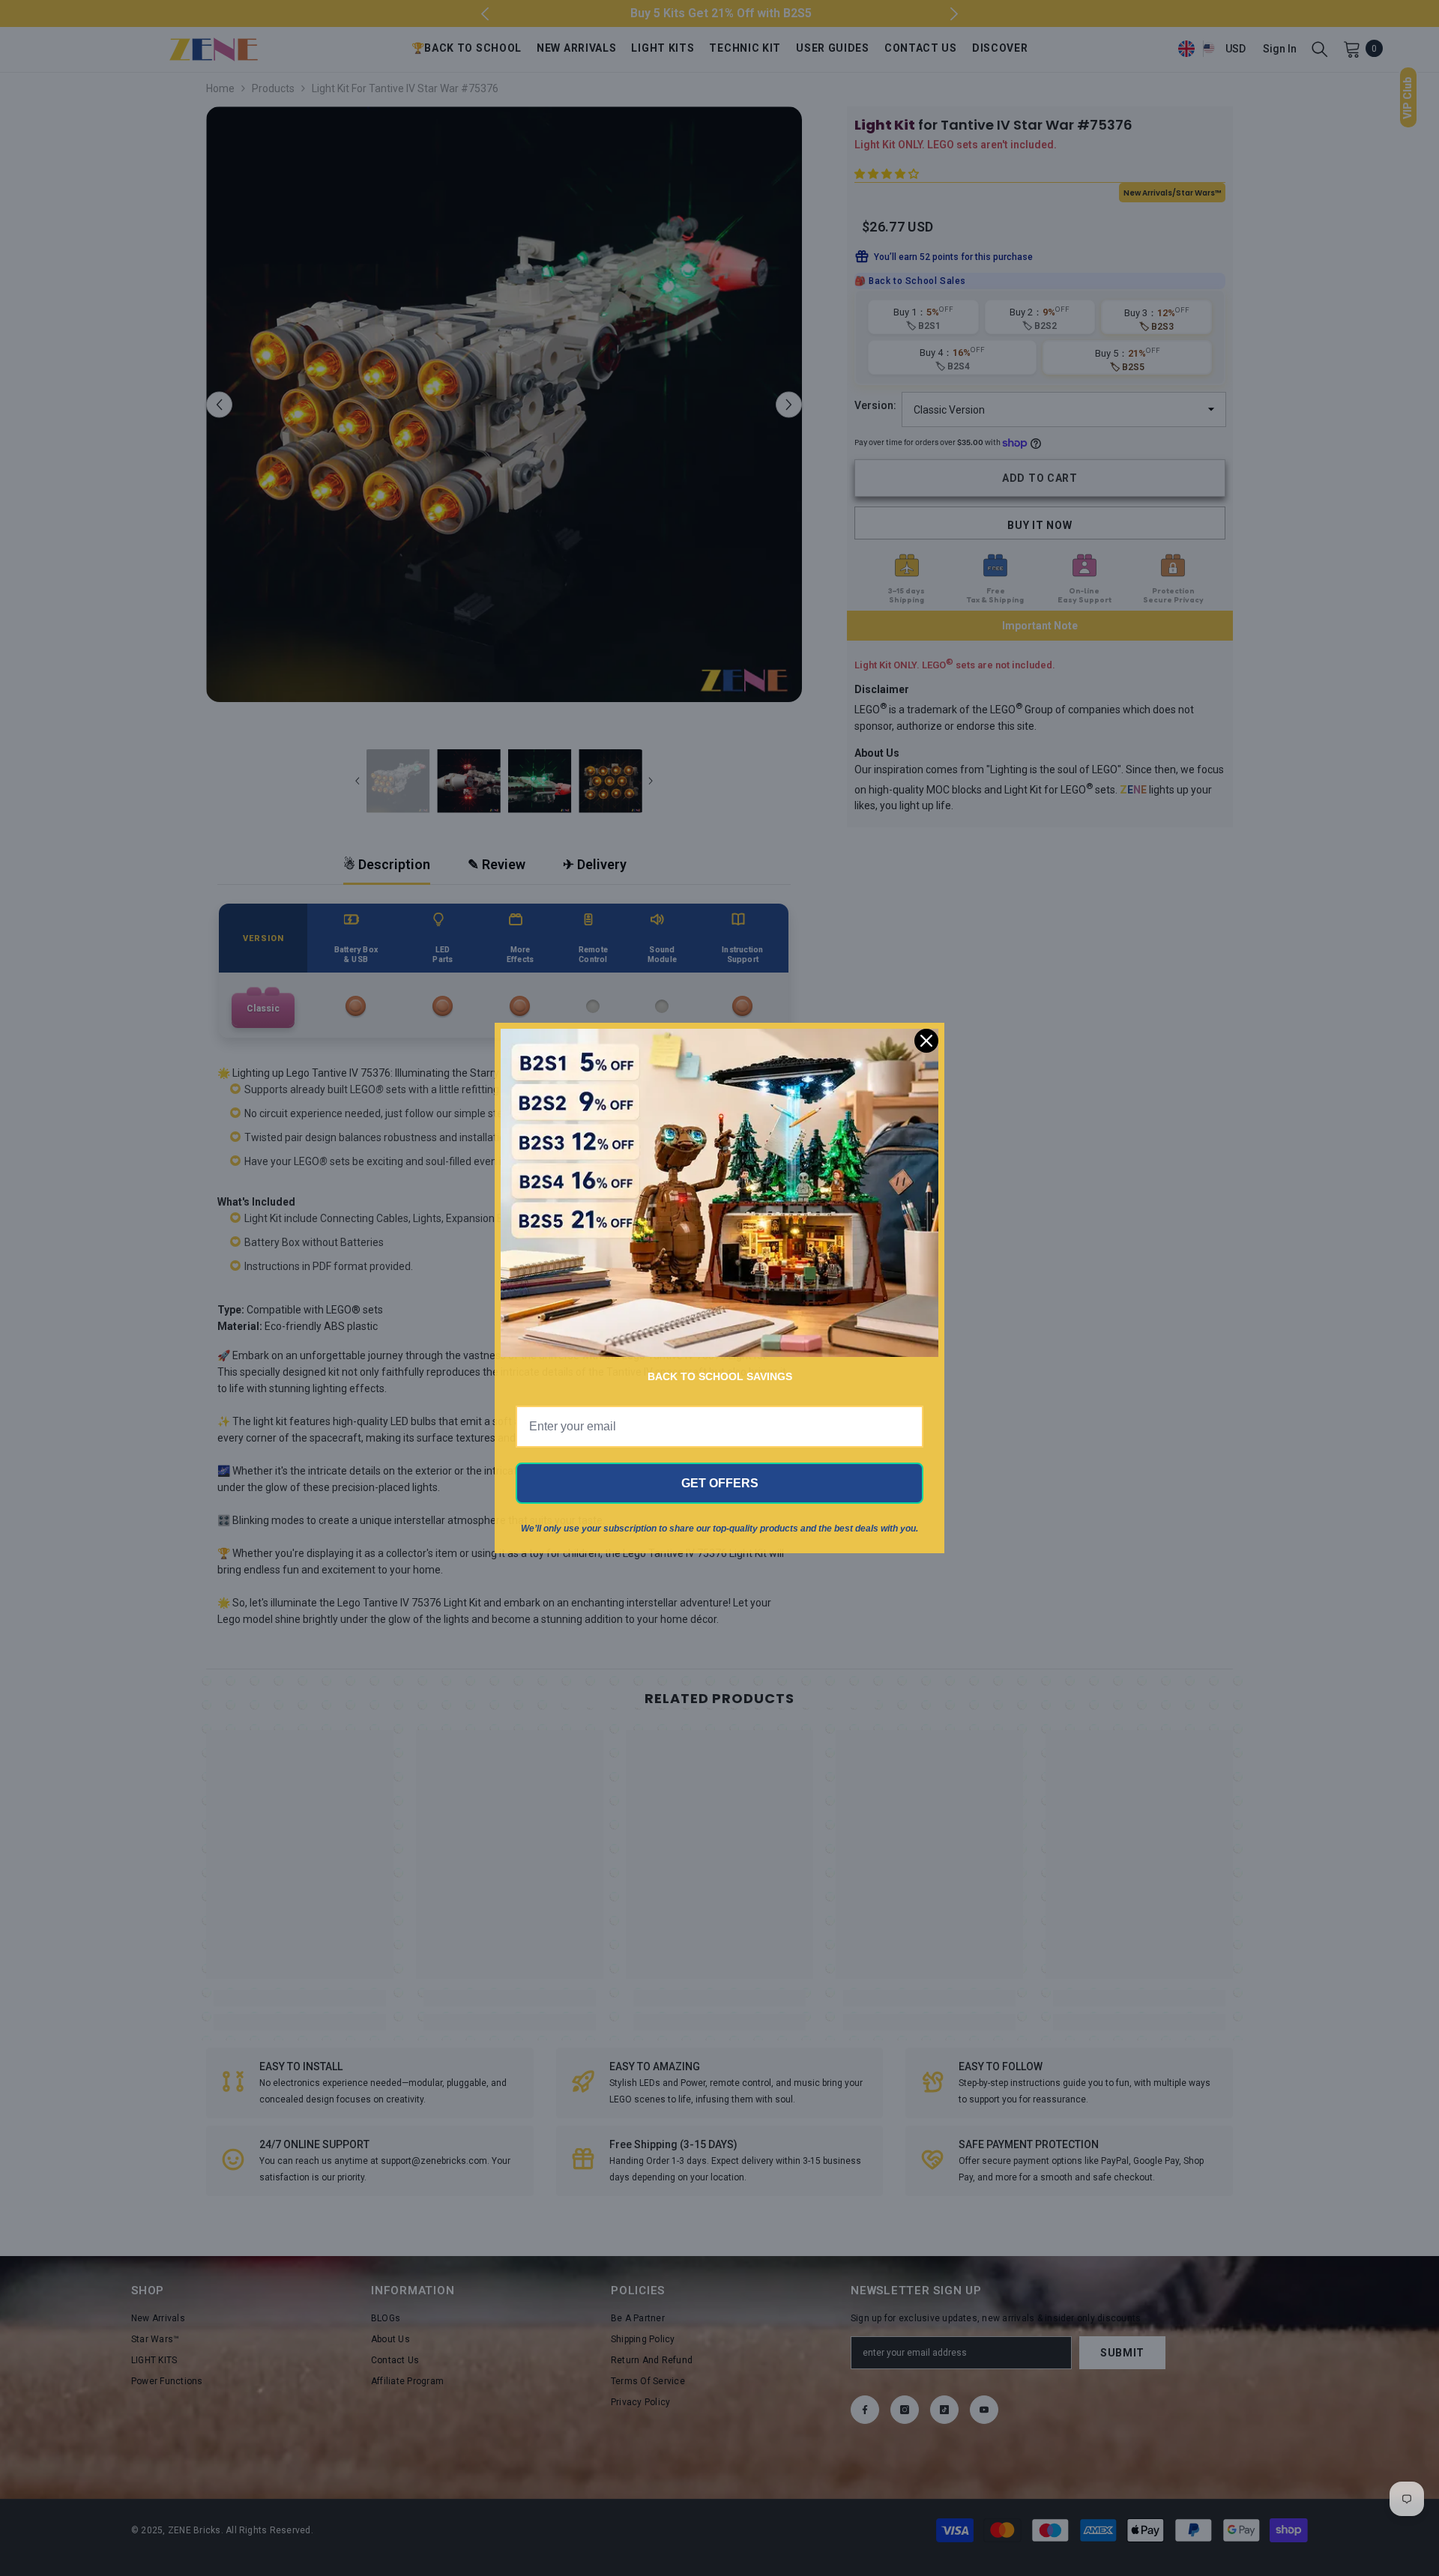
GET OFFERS (720, 1483)
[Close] (926, 1041)
